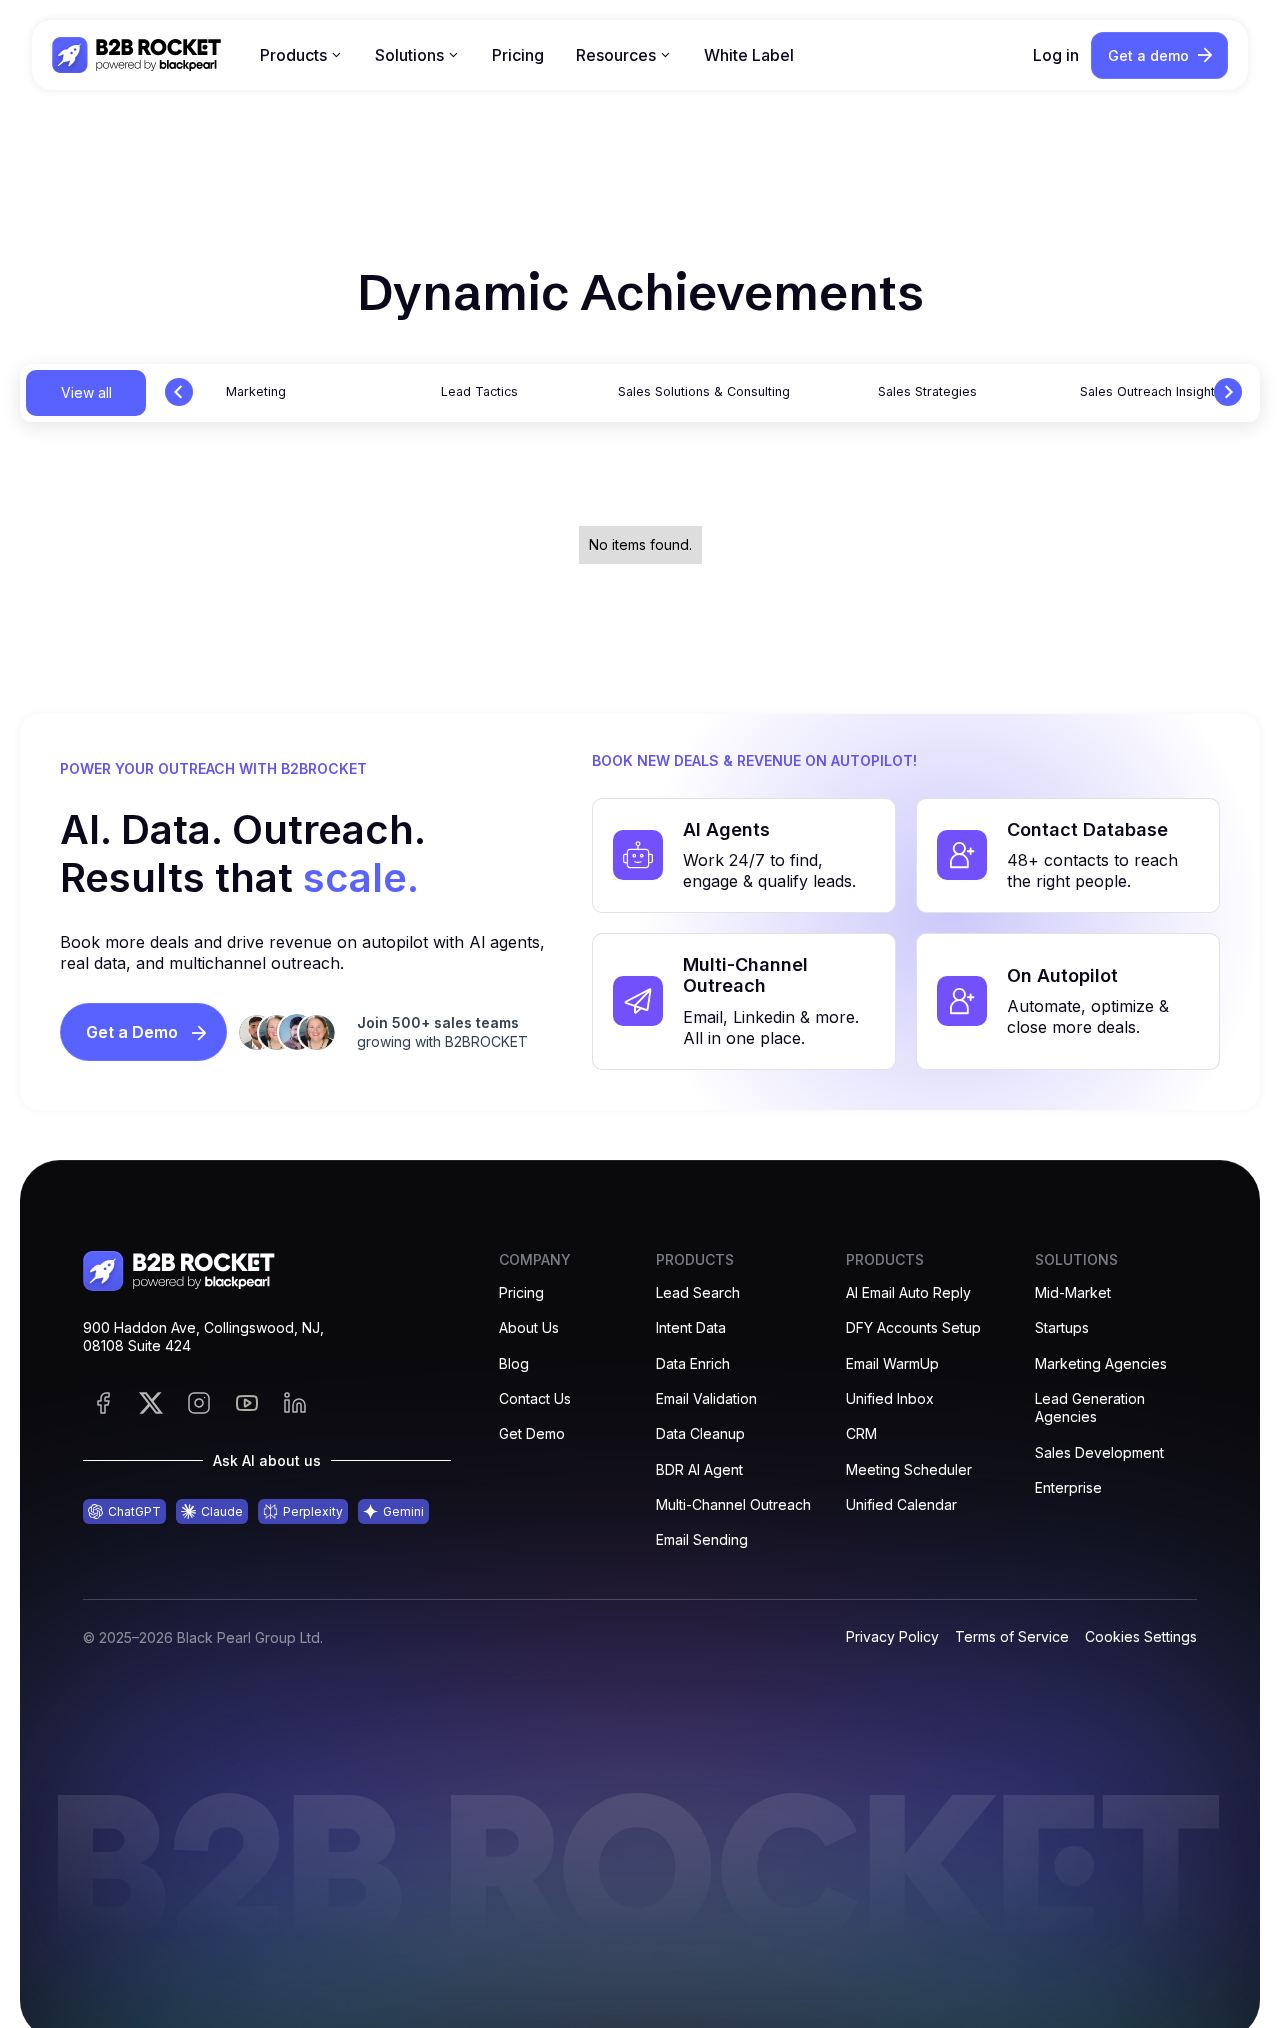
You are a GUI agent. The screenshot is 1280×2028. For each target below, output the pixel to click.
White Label (749, 55)
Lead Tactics (479, 391)
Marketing (256, 391)
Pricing (518, 55)
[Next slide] (1228, 392)
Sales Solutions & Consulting (704, 391)
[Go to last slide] (179, 392)
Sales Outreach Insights (1151, 391)
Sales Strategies (927, 391)
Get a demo (1148, 55)
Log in (1056, 55)
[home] (138, 54)
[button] (301, 55)
